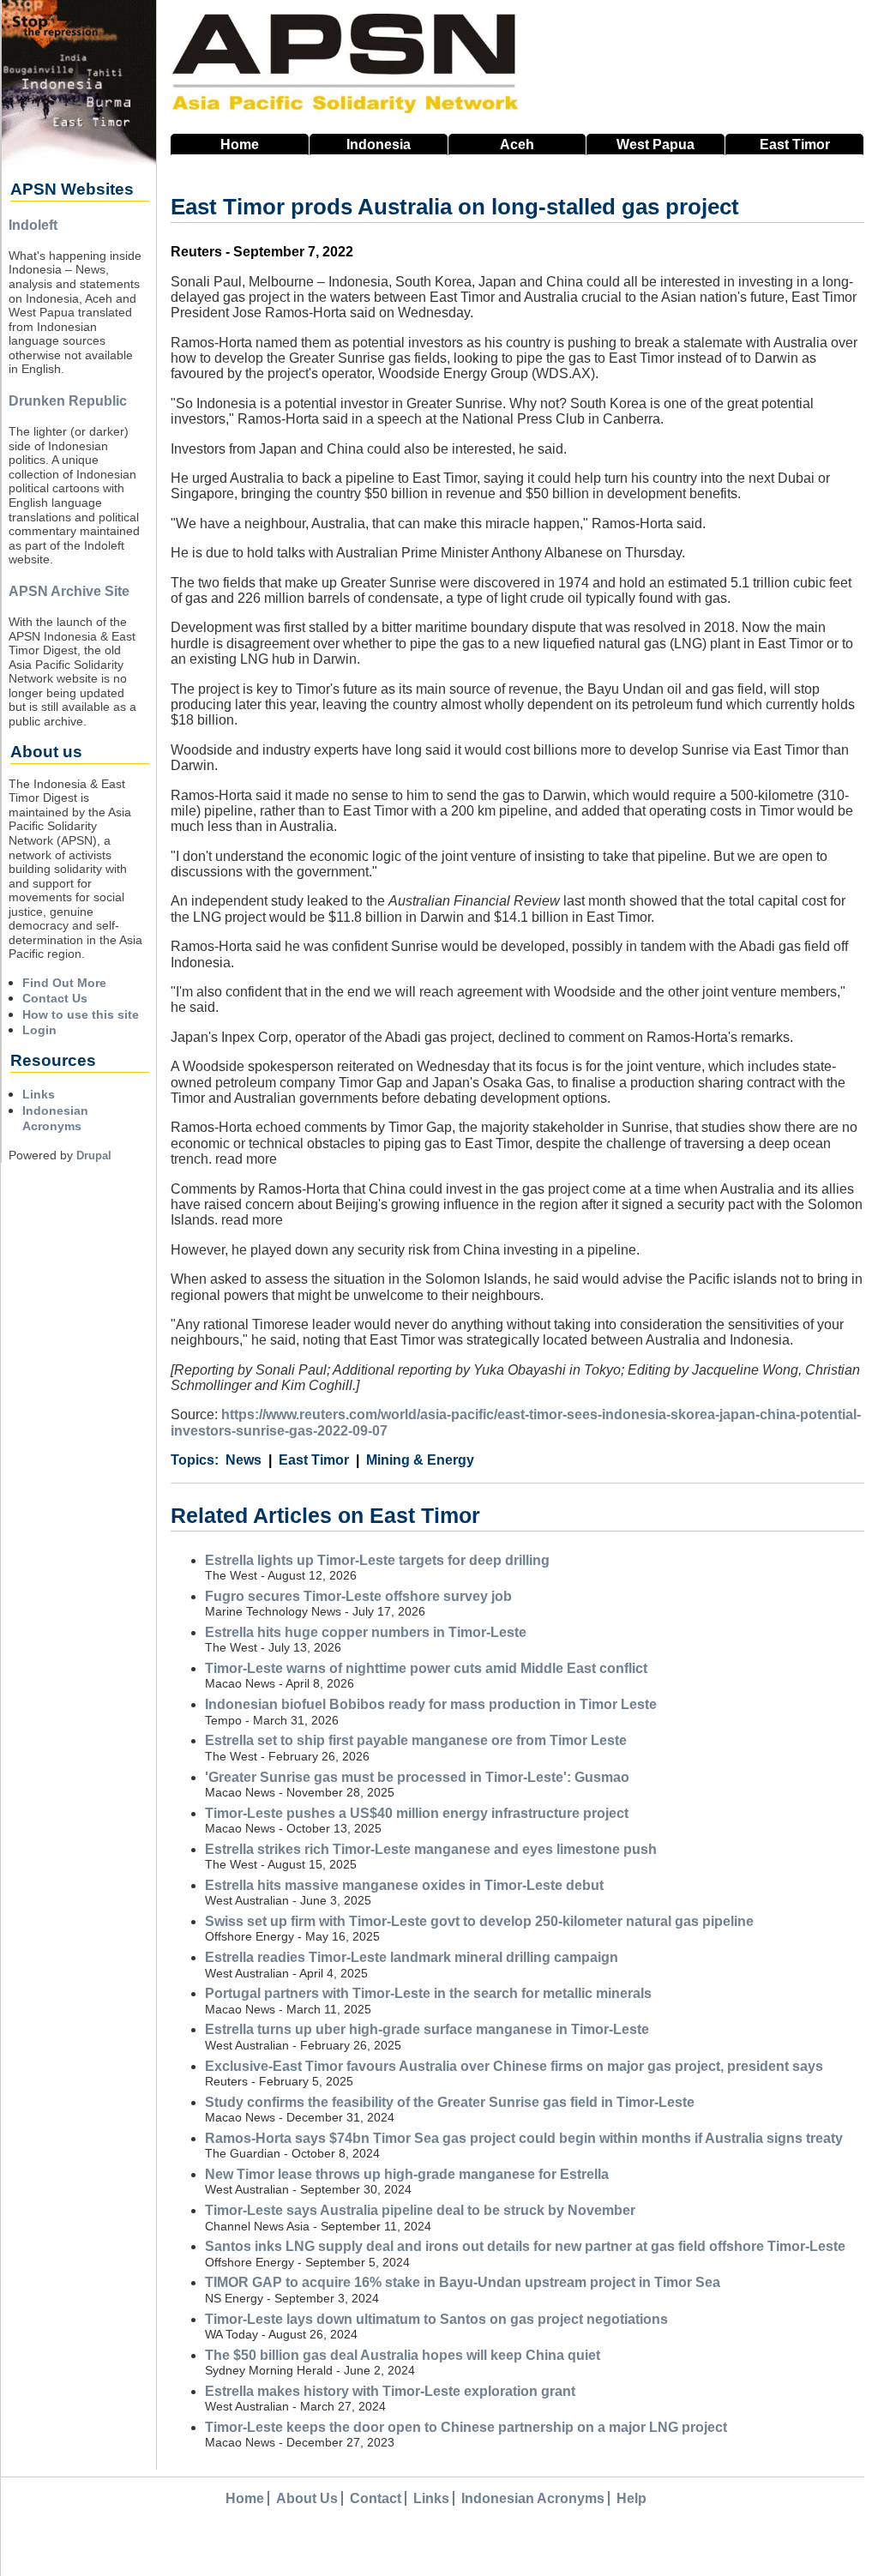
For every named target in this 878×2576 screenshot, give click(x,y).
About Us (307, 2498)
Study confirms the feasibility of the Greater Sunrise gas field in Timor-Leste (450, 2102)
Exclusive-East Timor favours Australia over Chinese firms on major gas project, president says (514, 2066)
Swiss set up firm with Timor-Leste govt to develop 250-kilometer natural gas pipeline (479, 1921)
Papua (655, 144)
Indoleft (33, 225)
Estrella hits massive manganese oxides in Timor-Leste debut (404, 1885)
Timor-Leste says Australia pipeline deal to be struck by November (420, 2210)
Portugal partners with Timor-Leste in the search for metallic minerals (428, 1993)
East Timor (314, 1460)
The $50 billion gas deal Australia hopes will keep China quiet (403, 2355)
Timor (795, 144)
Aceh (517, 144)
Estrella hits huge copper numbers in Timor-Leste (366, 1632)
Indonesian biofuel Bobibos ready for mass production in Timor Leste (431, 1704)
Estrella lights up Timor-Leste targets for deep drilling (377, 1560)
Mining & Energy (420, 1460)
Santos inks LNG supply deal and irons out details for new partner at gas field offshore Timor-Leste (525, 2246)
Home (240, 144)
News (244, 1460)
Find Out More (64, 983)
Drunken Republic (68, 401)
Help (631, 2498)
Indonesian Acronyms (533, 2498)
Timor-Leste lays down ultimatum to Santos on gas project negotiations (436, 2319)
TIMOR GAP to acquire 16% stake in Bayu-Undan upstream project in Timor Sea (463, 2282)
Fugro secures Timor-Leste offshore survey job (358, 1596)
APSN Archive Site (69, 591)
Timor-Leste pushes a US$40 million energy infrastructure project (417, 1813)
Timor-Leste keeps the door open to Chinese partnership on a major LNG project (466, 2427)
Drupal (94, 1156)
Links (39, 1094)
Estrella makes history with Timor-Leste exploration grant (390, 2391)
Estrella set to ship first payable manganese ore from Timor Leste (416, 1740)
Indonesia (379, 144)
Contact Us (55, 998)
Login (39, 1030)
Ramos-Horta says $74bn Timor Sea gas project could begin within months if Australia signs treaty (524, 2138)
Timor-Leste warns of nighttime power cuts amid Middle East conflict (426, 1668)
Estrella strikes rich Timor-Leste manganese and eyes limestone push (431, 1849)
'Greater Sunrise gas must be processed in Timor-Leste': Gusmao (417, 1777)
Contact (376, 2498)
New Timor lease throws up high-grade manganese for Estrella (407, 2174)
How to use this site (81, 1014)
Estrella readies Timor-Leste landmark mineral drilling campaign (412, 1957)
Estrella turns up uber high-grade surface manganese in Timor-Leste (427, 2029)
